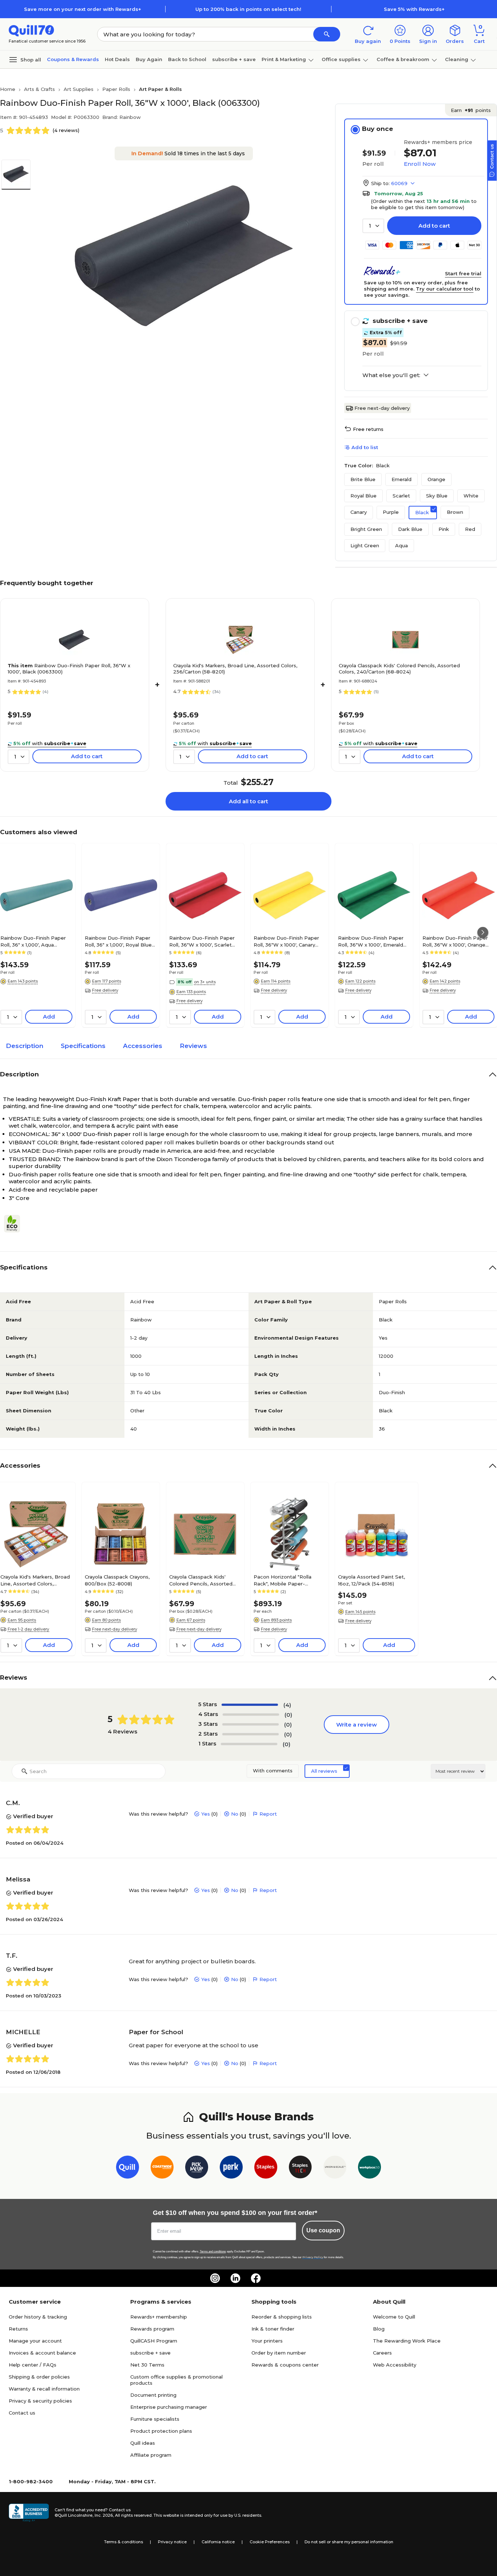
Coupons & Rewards (73, 59)
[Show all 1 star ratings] (249, 1744)
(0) (288, 1715)
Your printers (267, 2341)
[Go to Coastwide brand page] (162, 2169)
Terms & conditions (124, 2542)
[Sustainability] (15, 1224)
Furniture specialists (155, 2419)
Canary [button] (359, 512)
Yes (206, 1814)
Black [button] (422, 512)
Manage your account (35, 2341)
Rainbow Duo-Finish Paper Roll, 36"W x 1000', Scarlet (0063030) (202, 941)
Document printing (153, 2395)
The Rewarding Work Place (407, 2341)
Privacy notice (172, 2542)
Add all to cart (249, 801)
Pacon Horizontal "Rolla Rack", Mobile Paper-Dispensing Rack (283, 1580)
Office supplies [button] (341, 59)
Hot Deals (117, 59)
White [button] (471, 496)
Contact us (22, 2413)
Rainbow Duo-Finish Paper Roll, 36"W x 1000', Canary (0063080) (286, 941)
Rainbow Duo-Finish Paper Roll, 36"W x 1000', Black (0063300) (69, 669)
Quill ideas (143, 2443)
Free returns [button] (368, 429)
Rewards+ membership (159, 2317)
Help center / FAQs (33, 2365)
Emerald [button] (401, 479)
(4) (287, 1705)
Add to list (365, 447)
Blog (379, 2329)
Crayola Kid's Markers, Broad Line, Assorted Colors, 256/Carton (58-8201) (235, 669)
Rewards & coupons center (285, 2365)
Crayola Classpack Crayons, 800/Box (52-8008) (117, 1580)
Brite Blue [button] (363, 479)
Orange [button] (436, 479)
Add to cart (434, 226)
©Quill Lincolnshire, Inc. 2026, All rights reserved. (104, 2515)
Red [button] (470, 529)
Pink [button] (444, 529)
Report (268, 1814)
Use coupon (323, 2230)
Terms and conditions (213, 2251)
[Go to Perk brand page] (231, 2169)
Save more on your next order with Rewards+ (83, 9)
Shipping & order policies (39, 2377)
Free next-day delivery (382, 408)
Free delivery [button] (105, 990)
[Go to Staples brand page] (266, 2169)
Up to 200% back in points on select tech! (248, 9)
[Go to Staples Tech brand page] (300, 2169)
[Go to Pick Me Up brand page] (197, 2169)
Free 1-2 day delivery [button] (28, 1629)
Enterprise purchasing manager (169, 2407)
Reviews (193, 1046)
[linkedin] (235, 2278)
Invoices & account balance (42, 2353)
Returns (18, 2329)
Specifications (83, 1046)
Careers (382, 2353)
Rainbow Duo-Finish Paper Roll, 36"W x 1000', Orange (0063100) (455, 941)
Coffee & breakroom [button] (403, 59)
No (235, 1814)
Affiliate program (151, 2455)
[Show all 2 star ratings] (251, 1734)
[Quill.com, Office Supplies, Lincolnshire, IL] (29, 2513)
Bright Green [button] (366, 529)
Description (25, 1046)
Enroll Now (420, 164)
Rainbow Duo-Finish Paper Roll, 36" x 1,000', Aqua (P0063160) (33, 941)
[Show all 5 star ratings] (250, 1705)
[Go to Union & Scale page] (335, 2169)
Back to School (187, 59)
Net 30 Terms (147, 2365)
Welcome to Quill (394, 2317)
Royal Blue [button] (363, 496)
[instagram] (215, 2278)
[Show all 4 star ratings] (251, 1715)
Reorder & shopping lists (282, 2317)
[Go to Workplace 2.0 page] (369, 2169)
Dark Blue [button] (410, 529)
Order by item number (279, 2353)
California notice (218, 2542)
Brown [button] (455, 512)
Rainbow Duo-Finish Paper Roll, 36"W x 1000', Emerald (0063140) (371, 941)
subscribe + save (234, 59)
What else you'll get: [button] (391, 375)
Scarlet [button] (401, 496)
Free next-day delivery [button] (115, 1629)
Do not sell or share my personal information (349, 2542)
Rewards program (152, 2329)
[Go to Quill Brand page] (128, 2169)
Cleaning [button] (457, 59)
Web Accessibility (395, 2365)
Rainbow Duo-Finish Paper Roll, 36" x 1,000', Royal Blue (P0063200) (118, 941)
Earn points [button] (471, 110)
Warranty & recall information (44, 2389)
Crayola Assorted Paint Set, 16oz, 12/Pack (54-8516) (371, 1580)
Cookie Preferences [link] (270, 2542)
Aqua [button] (401, 545)
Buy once (377, 129)
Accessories (143, 1046)
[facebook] (256, 2278)
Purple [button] (391, 512)
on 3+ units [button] (205, 982)
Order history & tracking (38, 2317)
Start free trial (463, 273)
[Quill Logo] (31, 30)
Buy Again (149, 59)
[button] (327, 34)
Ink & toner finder (273, 2329)
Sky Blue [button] (437, 496)
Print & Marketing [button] (284, 59)
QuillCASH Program (154, 2341)
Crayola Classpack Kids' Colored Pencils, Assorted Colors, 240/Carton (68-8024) (399, 669)
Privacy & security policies (40, 2401)
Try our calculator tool (445, 289)
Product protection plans (161, 2431)
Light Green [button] (365, 545)
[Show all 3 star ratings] (251, 1724)
